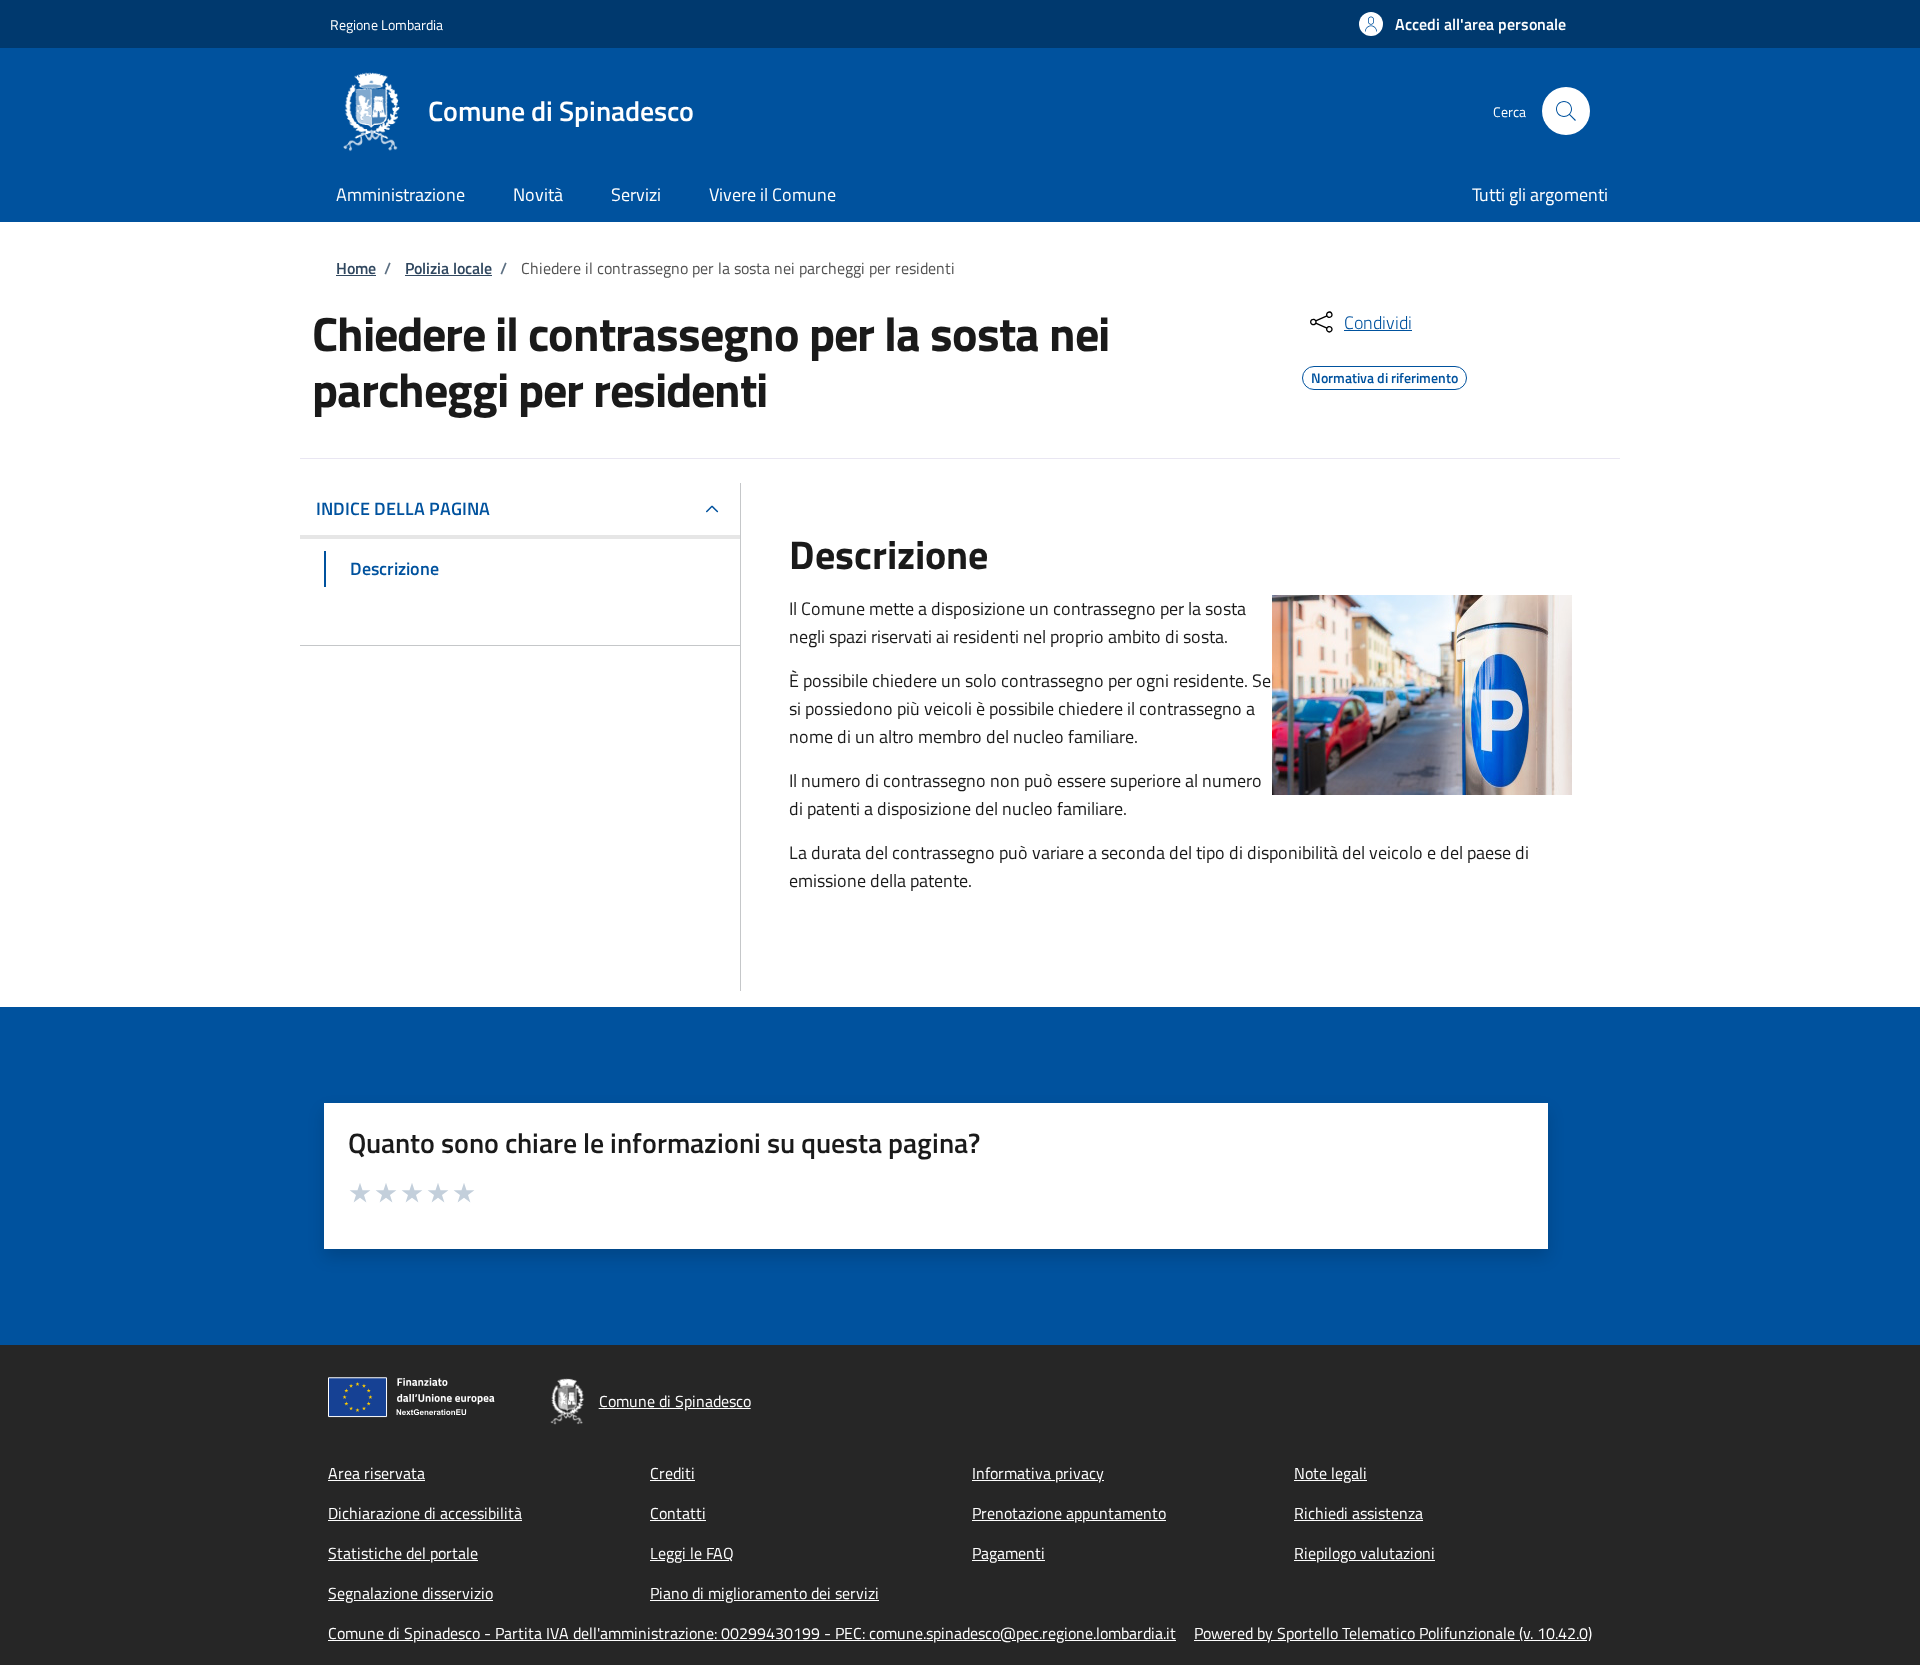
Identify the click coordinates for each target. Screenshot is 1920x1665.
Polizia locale (448, 268)
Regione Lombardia (386, 24)
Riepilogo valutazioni (1364, 1553)
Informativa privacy (1038, 1473)
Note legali (1330, 1473)
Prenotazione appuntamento (1069, 1513)
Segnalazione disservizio (410, 1593)
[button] (1462, 24)
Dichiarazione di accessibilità (425, 1513)
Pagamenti (1008, 1553)
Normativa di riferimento (1384, 375)
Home (356, 268)
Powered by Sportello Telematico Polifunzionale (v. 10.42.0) (1393, 1633)
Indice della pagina (403, 508)
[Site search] (1566, 111)
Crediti (672, 1473)
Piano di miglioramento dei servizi (764, 1593)
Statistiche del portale (403, 1553)
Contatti (678, 1513)
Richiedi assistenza (1358, 1513)
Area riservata (376, 1473)
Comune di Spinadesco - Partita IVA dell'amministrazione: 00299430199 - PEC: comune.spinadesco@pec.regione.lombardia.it (752, 1633)
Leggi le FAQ (692, 1553)
